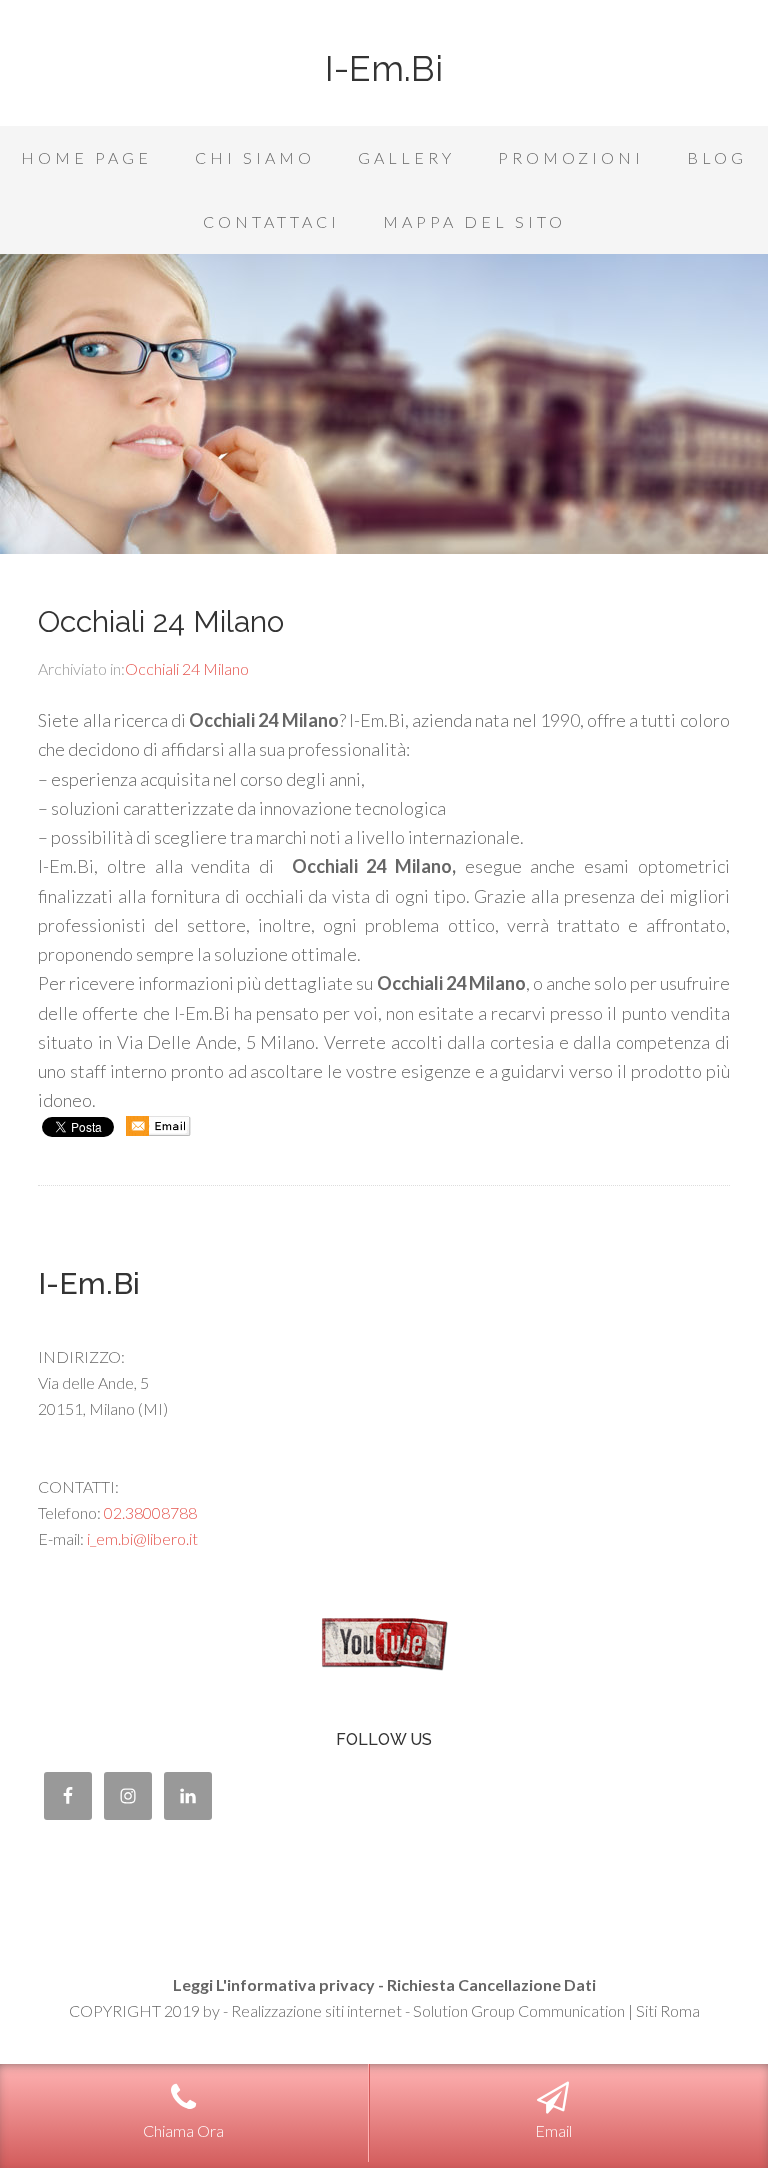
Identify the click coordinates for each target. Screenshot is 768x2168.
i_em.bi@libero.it (142, 1538)
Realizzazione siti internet (316, 2010)
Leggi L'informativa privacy (274, 1984)
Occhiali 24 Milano (161, 621)
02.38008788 (150, 1512)
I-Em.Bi (384, 68)
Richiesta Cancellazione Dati (491, 1984)
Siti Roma (668, 2010)
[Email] (158, 1130)
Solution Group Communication (519, 2010)
